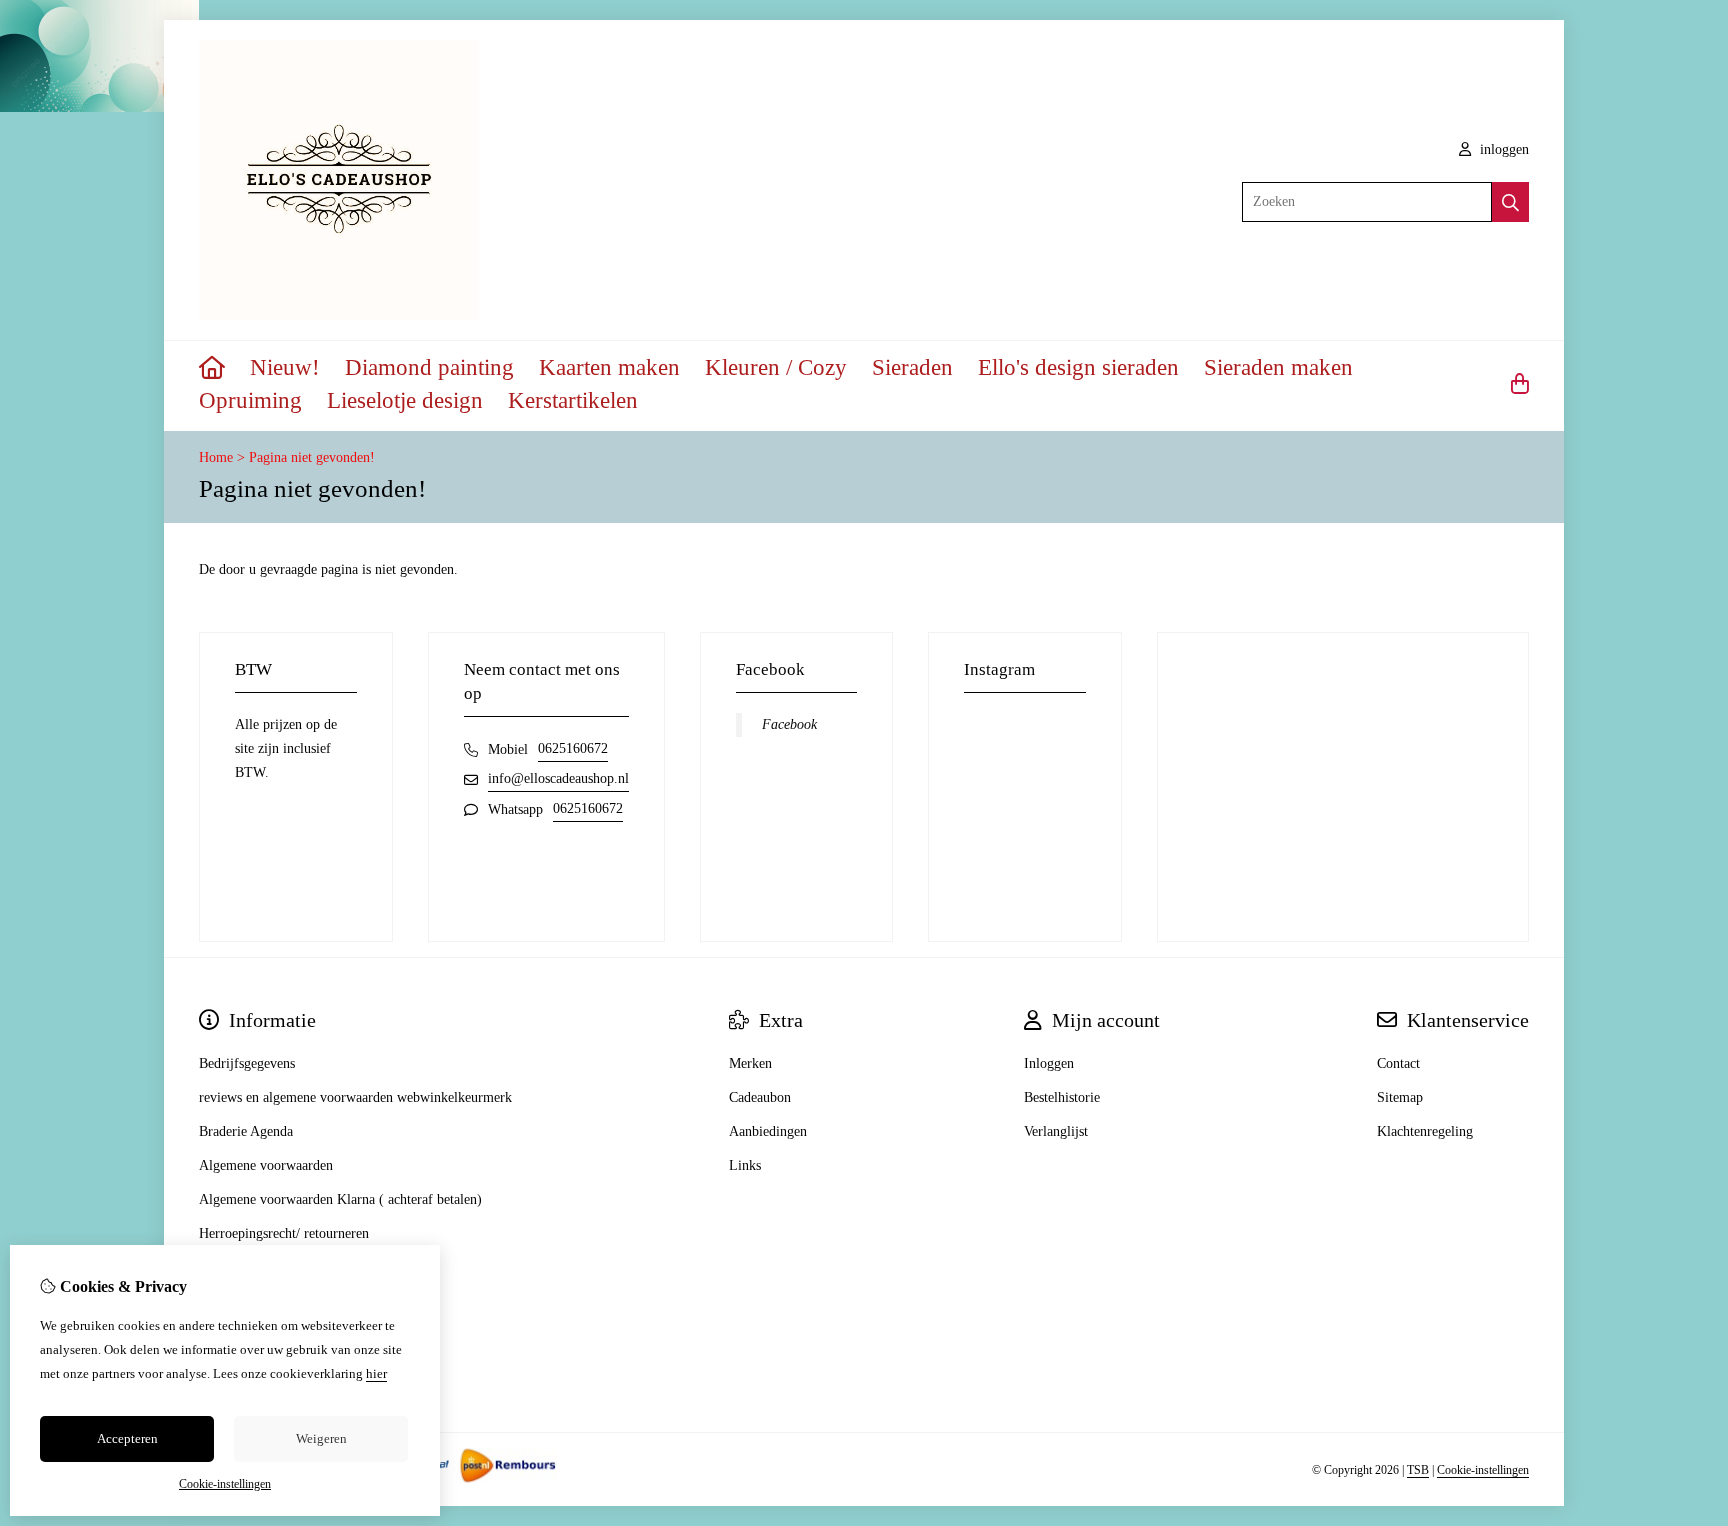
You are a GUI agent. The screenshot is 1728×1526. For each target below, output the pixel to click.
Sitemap (1400, 1097)
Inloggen (1049, 1063)
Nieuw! (285, 367)
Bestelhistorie (1062, 1097)
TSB (1418, 1470)
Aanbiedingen (768, 1131)
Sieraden (912, 367)
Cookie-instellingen (1483, 1470)
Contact (1398, 1063)
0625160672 (573, 748)
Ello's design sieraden (1078, 367)
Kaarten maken (609, 367)
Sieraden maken (1278, 367)
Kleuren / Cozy (776, 367)
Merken (750, 1063)
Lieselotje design (405, 400)
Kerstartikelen (573, 400)
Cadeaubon (760, 1097)
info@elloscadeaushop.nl (558, 778)
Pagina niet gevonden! (312, 457)
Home (216, 457)
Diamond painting (429, 367)
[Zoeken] (1510, 202)
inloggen (1502, 149)
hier (376, 1373)
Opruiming (250, 400)
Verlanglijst (1056, 1131)
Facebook (789, 724)
